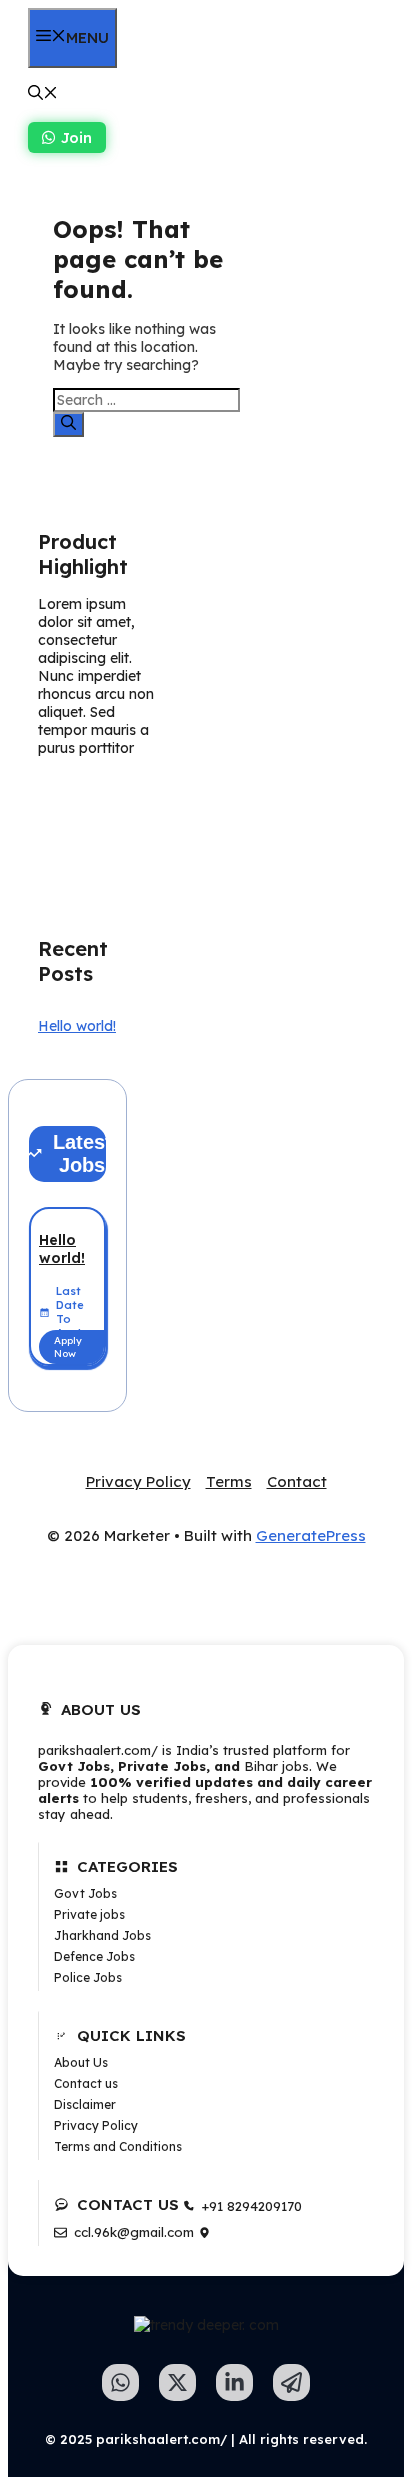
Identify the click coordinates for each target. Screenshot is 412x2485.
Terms (229, 1481)
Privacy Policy (138, 1481)
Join (76, 137)
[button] (43, 94)
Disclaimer (85, 2104)
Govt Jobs (85, 1893)
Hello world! (77, 1026)
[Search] (68, 424)
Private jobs (89, 1914)
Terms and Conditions (118, 2146)
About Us (81, 2062)
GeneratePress (311, 1535)
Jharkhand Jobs (102, 1935)
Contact (297, 1481)
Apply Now (68, 1347)
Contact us (86, 2083)
